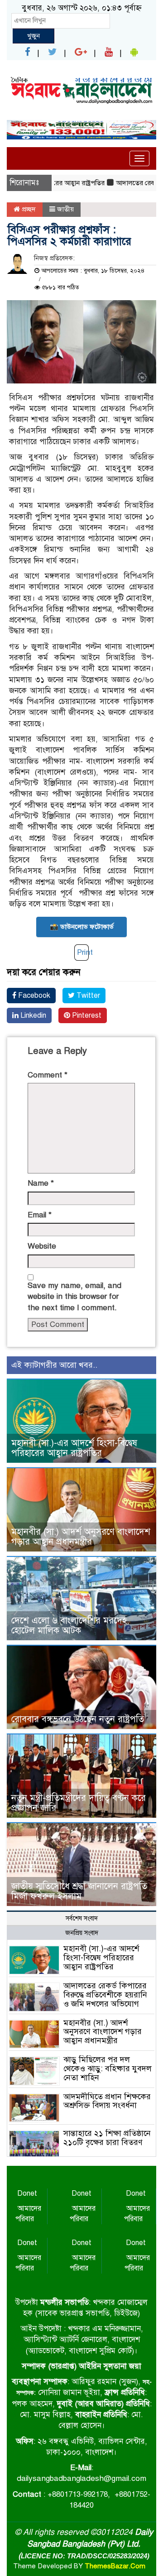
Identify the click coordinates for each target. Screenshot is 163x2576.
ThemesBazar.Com (115, 2566)
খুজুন (34, 36)
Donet (27, 2193)
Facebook (33, 996)
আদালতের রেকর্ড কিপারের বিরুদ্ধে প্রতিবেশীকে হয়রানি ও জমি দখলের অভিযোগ (105, 1995)
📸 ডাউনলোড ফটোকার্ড (82, 927)
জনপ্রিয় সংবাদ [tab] (82, 1933)
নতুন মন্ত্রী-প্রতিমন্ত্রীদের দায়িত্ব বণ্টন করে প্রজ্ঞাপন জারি (79, 1803)
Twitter (87, 996)
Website (42, 1246)
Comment (48, 1075)
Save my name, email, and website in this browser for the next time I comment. (74, 1297)
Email (40, 1215)
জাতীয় (65, 209)
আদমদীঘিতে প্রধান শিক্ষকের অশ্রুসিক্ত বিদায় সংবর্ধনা (107, 2101)
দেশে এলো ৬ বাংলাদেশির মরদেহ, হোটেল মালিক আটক (70, 1626)
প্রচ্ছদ (28, 209)
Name (41, 1183)
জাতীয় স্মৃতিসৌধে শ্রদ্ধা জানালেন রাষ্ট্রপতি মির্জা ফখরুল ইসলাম (79, 1891)
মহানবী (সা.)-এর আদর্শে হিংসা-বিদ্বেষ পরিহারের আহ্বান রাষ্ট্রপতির (74, 1448)
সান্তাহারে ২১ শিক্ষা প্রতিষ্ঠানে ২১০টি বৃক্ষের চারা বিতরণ (107, 2138)
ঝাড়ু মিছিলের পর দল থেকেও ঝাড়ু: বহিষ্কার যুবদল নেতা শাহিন (108, 2068)
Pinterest (86, 1015)
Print (85, 952)
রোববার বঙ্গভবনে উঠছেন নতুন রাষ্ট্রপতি (78, 1719)
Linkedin (32, 1015)
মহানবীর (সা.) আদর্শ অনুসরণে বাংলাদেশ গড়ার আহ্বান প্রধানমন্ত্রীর (81, 1537)
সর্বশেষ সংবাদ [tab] (82, 1918)
